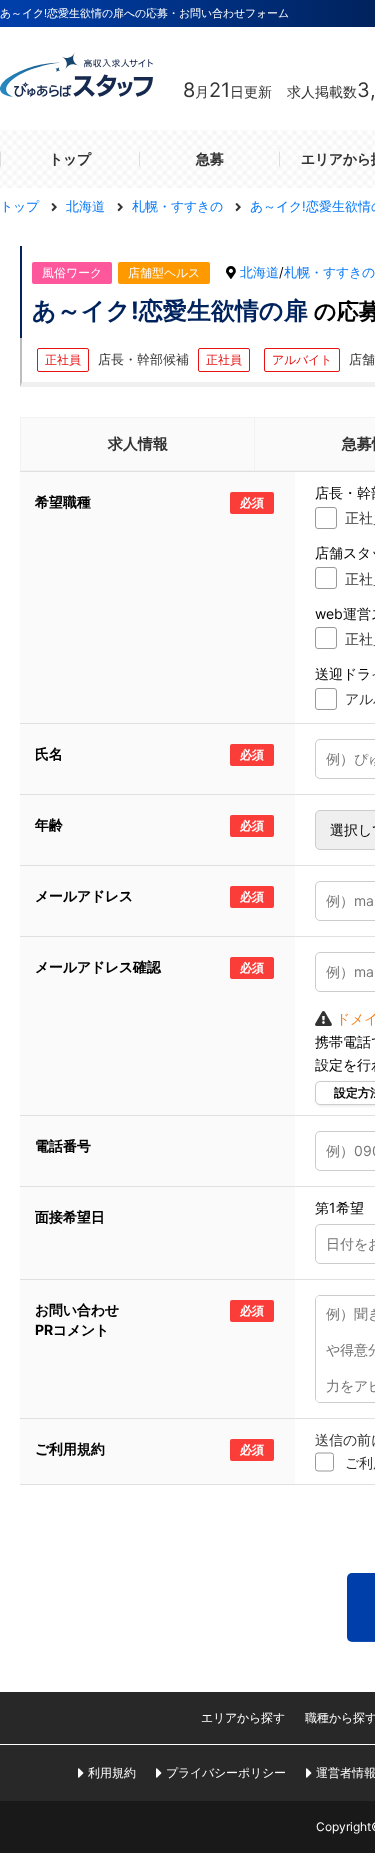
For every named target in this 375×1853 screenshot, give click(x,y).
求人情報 (138, 443)
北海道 (259, 272)
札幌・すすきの (329, 272)
